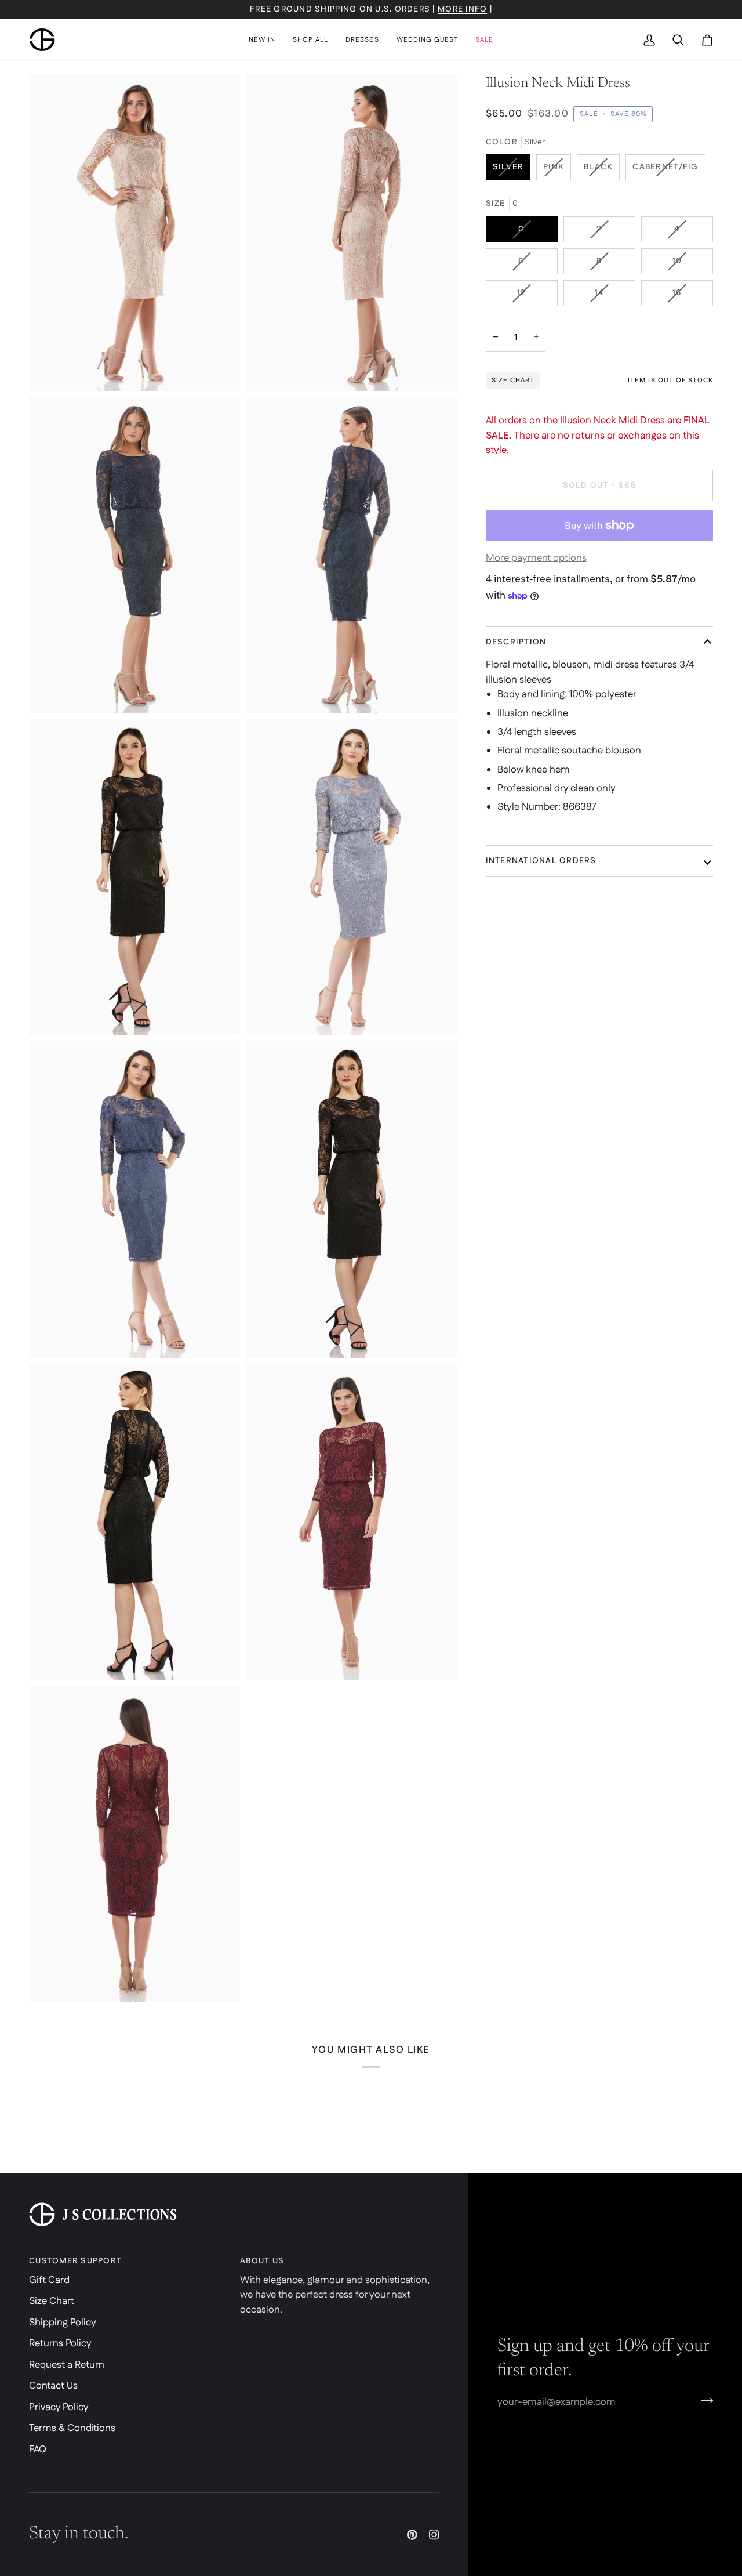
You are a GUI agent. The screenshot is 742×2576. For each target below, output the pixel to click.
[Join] (703, 2400)
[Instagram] (434, 2535)
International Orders (541, 861)
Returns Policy (60, 2343)
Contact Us (53, 2386)
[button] (310, 40)
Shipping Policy (63, 2323)
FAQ (38, 2450)
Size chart (513, 380)
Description (516, 642)
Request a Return (67, 2365)
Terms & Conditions (72, 2428)
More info (462, 9)
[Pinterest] (412, 2535)
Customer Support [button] (75, 2261)
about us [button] (262, 2261)
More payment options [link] (536, 558)
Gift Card (49, 2280)
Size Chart (52, 2301)
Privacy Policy (59, 2407)
